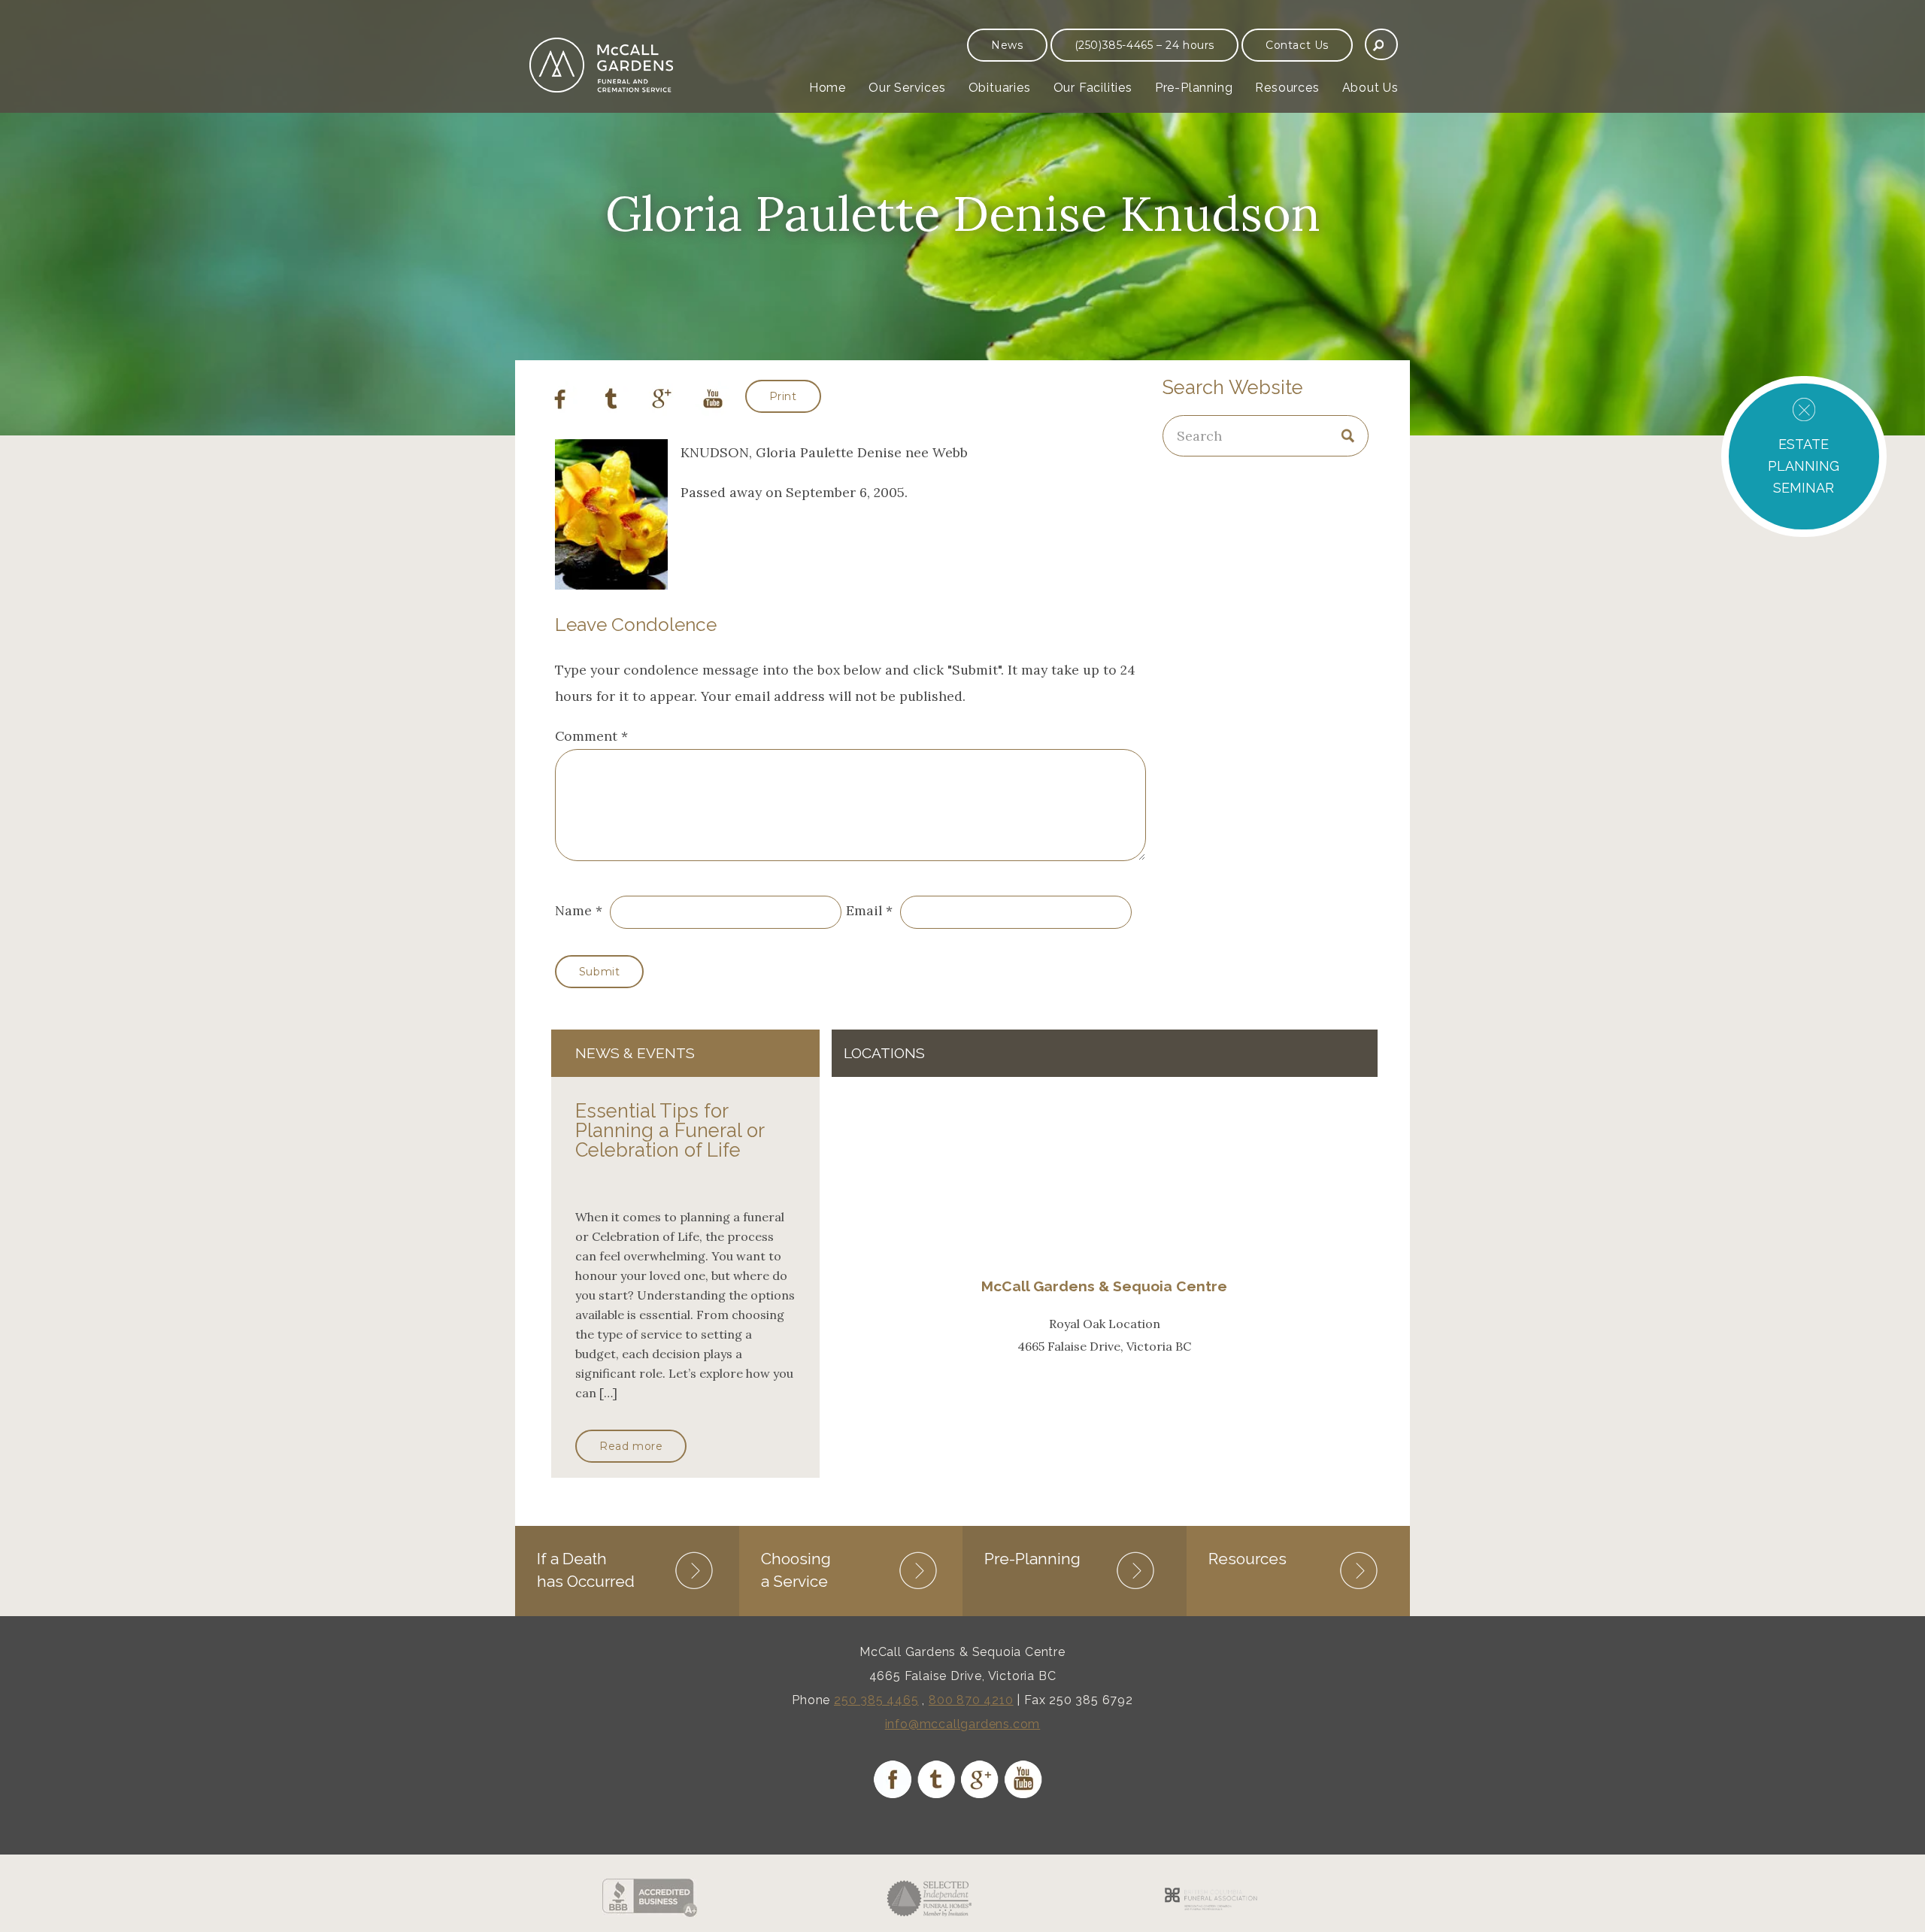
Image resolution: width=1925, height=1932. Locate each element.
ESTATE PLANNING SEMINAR (1804, 466)
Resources (1287, 88)
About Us (1370, 88)
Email (864, 910)
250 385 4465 (876, 1700)
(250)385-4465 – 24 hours (1144, 45)
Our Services (907, 88)
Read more (631, 1446)
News (1007, 45)
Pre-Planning (1194, 88)
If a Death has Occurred (586, 1570)
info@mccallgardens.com (963, 1724)
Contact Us (1297, 45)
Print (783, 396)
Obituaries (1000, 88)
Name (573, 910)
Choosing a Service (796, 1570)
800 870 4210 (971, 1700)
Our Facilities (1093, 88)
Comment (591, 736)
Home (828, 88)
